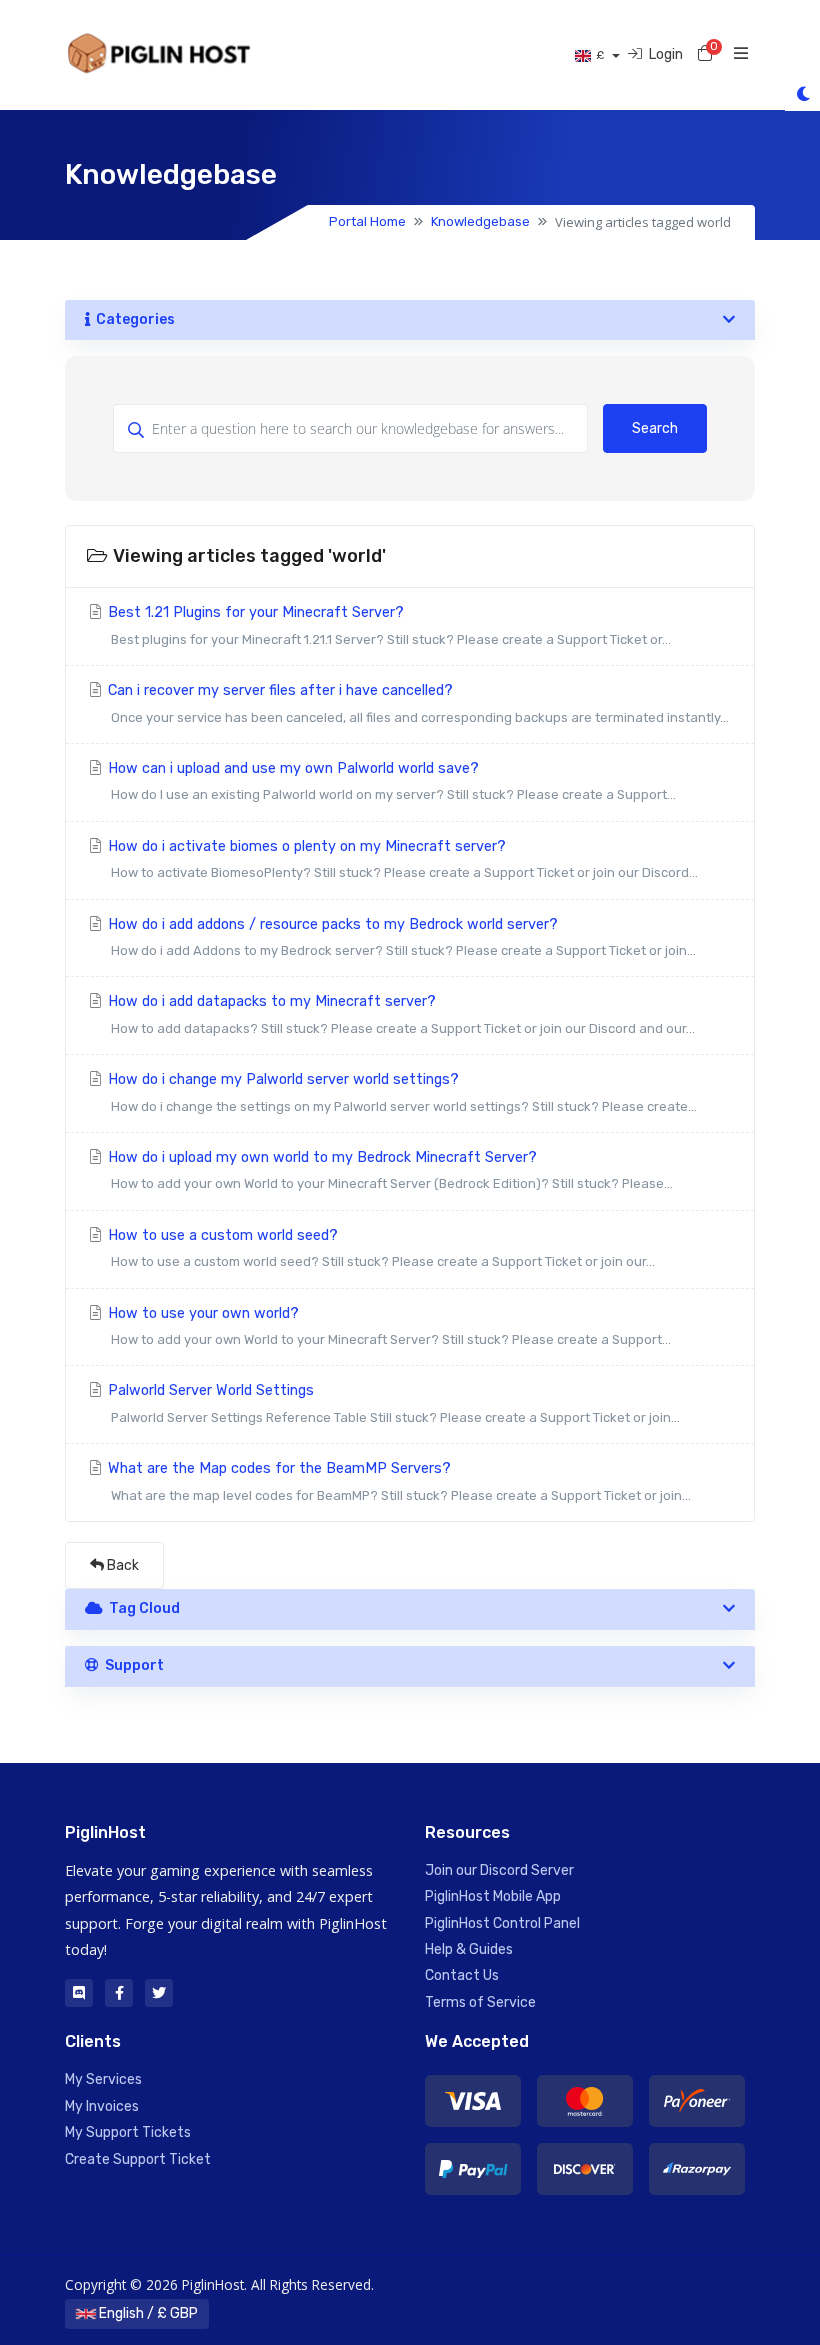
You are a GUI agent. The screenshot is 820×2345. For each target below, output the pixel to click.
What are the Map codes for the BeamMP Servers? (397, 1481)
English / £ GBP (147, 2313)
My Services (103, 2079)
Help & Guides (469, 1949)
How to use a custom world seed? (379, 1248)
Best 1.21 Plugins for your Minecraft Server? (387, 625)
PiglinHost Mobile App (493, 1896)
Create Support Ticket (138, 2159)
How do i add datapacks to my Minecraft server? (399, 1014)
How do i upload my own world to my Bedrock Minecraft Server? (388, 1170)
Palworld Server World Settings (392, 1403)
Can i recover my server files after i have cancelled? (416, 703)
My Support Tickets (128, 2132)
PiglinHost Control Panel (502, 1923)
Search (655, 428)
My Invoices (102, 2106)
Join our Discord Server (499, 1870)
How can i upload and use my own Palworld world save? (390, 781)
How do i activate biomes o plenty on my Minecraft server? (401, 859)
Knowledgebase (480, 221)
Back (121, 1565)
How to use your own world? (387, 1326)
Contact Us (462, 1975)
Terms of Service (480, 2002)
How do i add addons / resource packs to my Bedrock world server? (400, 937)
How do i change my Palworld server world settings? (400, 1092)
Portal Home (367, 221)
